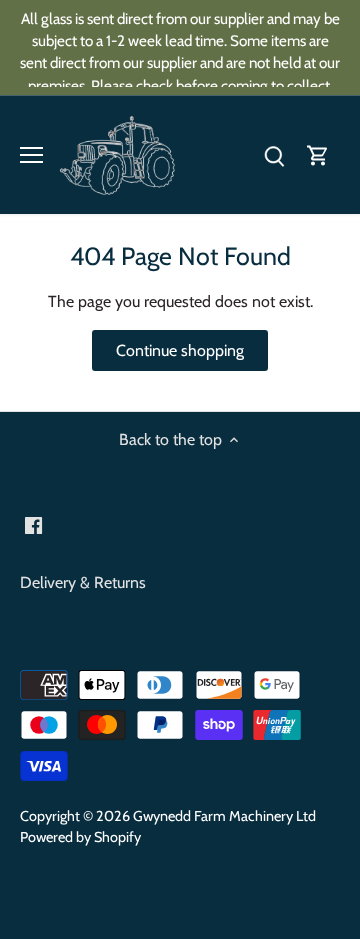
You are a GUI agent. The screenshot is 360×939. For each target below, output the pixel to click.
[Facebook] (224, 584)
